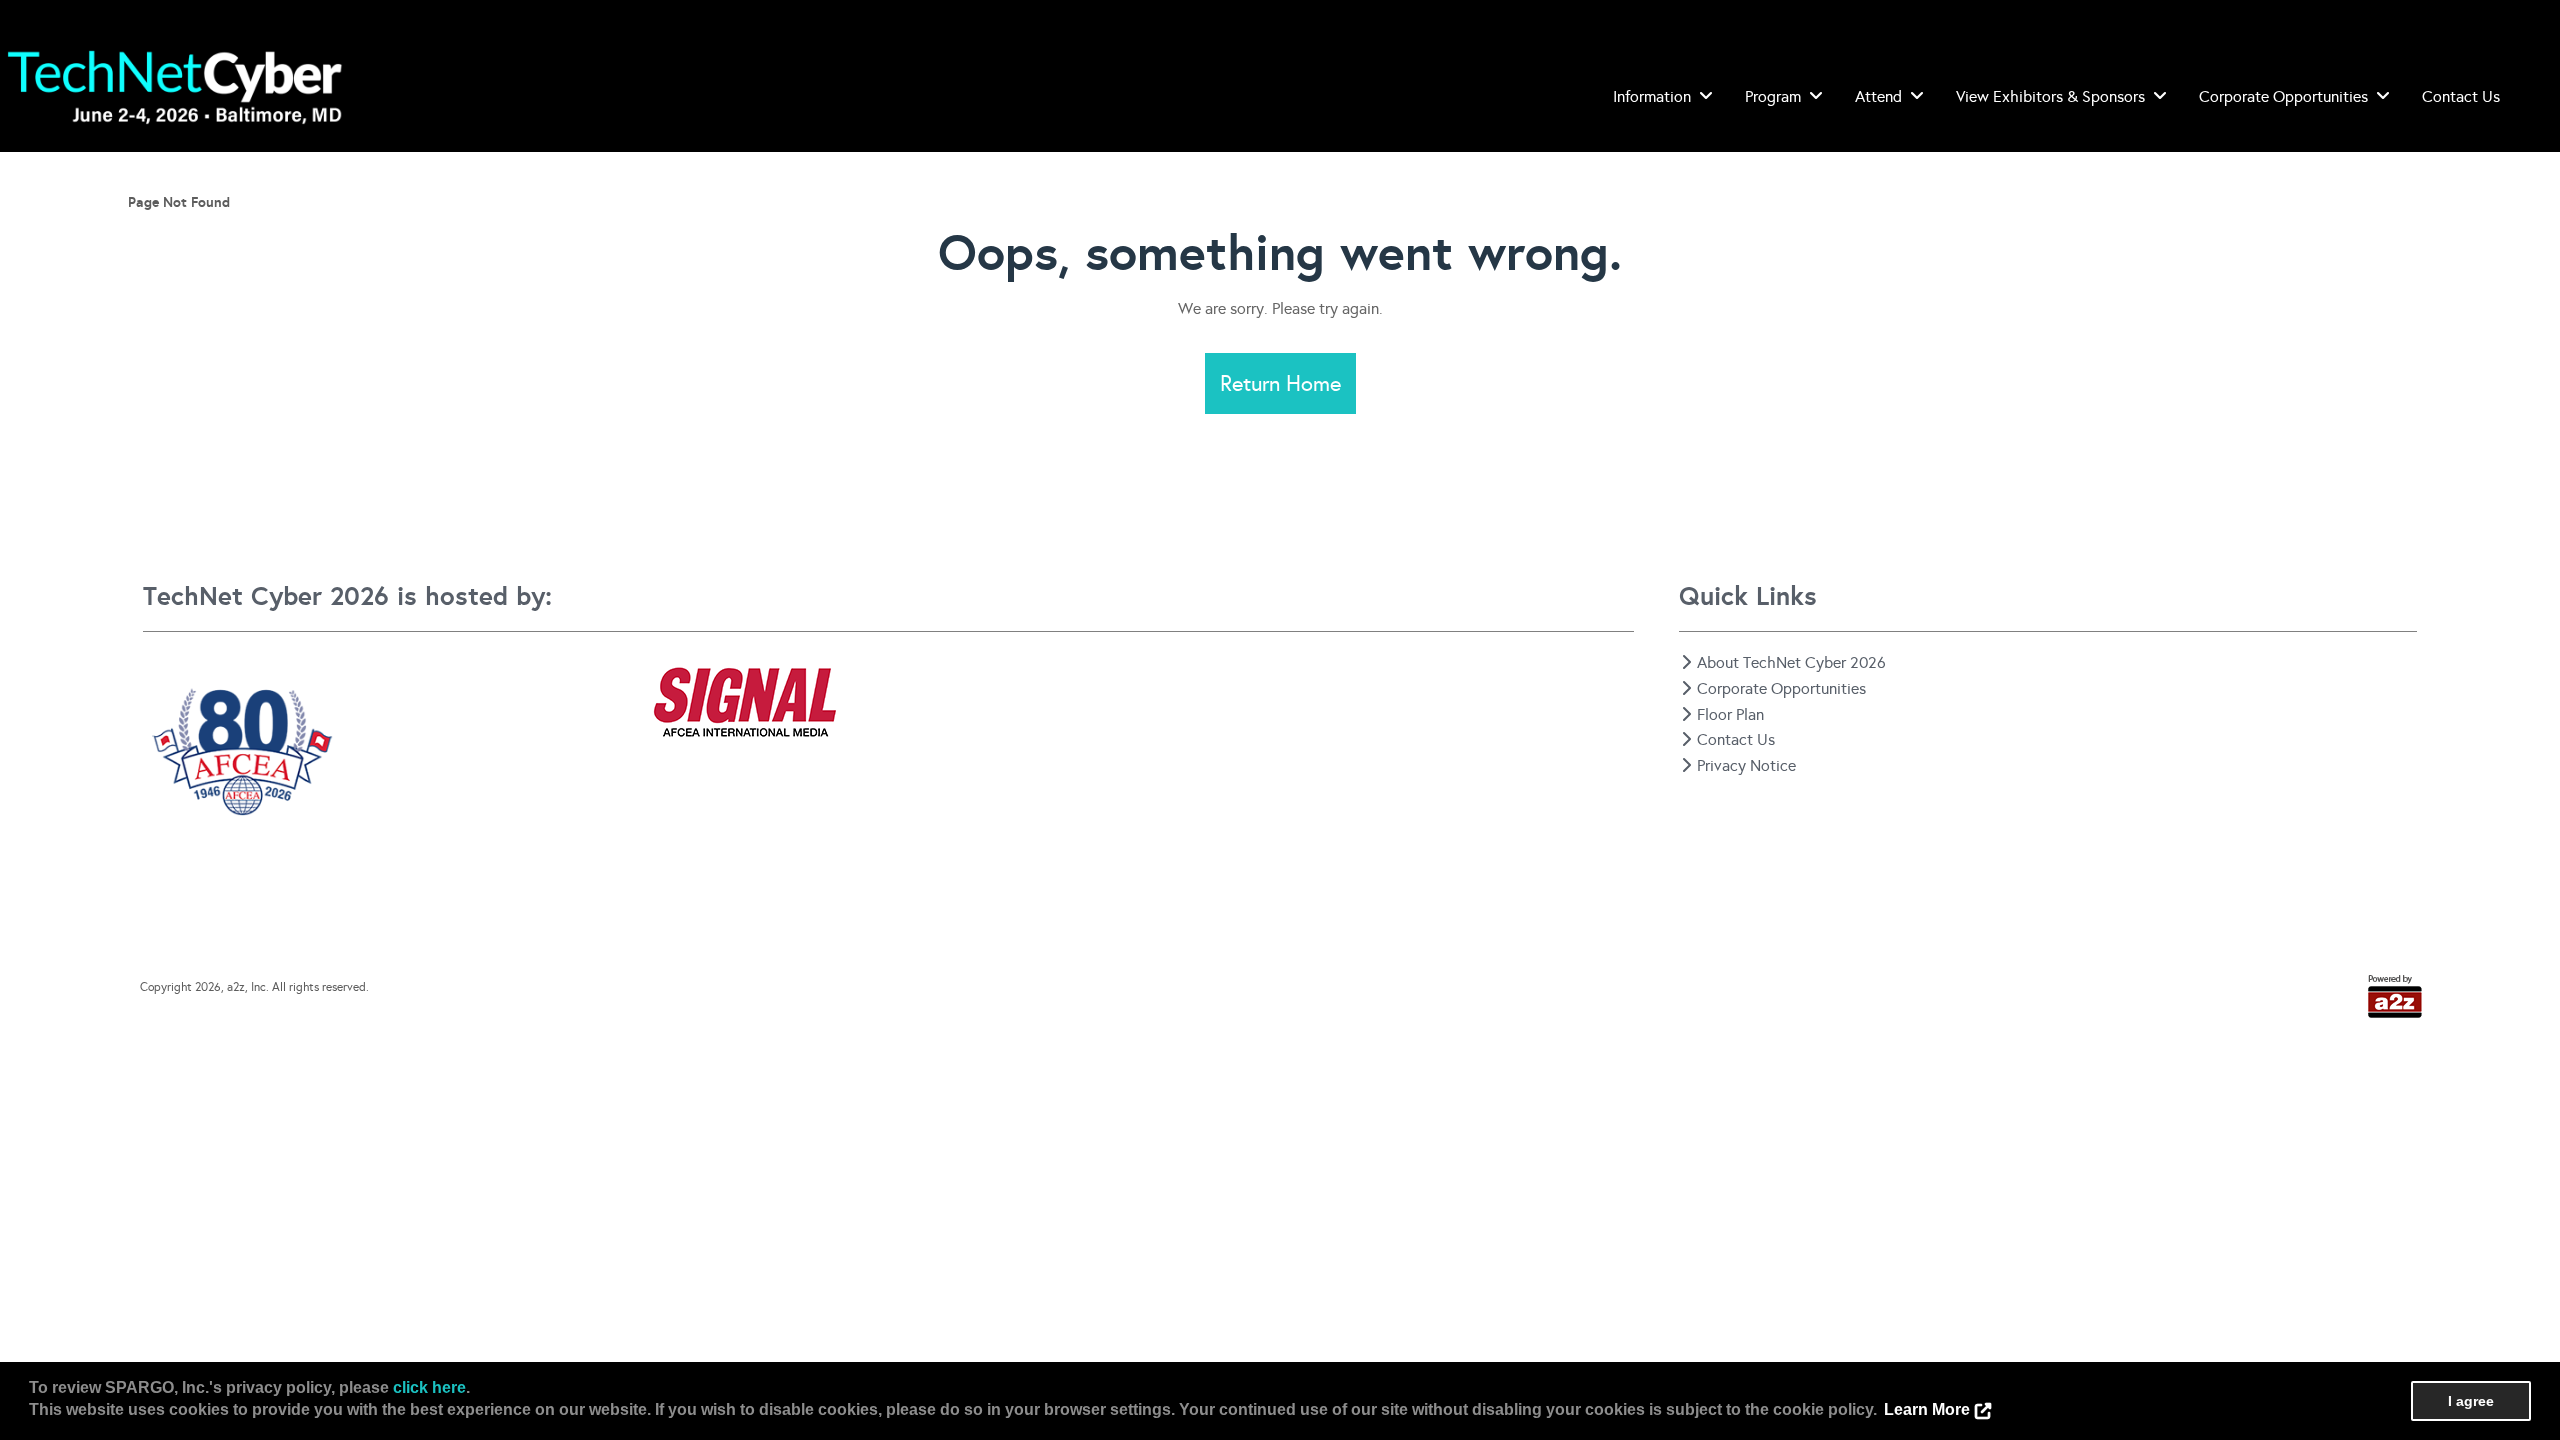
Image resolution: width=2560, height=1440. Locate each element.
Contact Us (2461, 96)
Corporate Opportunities (2283, 96)
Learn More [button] (1927, 1409)
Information (1652, 96)
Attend (1878, 96)
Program (1773, 96)
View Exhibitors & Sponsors (2050, 96)
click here (429, 1387)
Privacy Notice (1746, 765)
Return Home (1280, 383)
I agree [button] (2471, 1401)
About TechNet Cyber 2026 (1791, 662)
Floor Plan (1730, 714)
